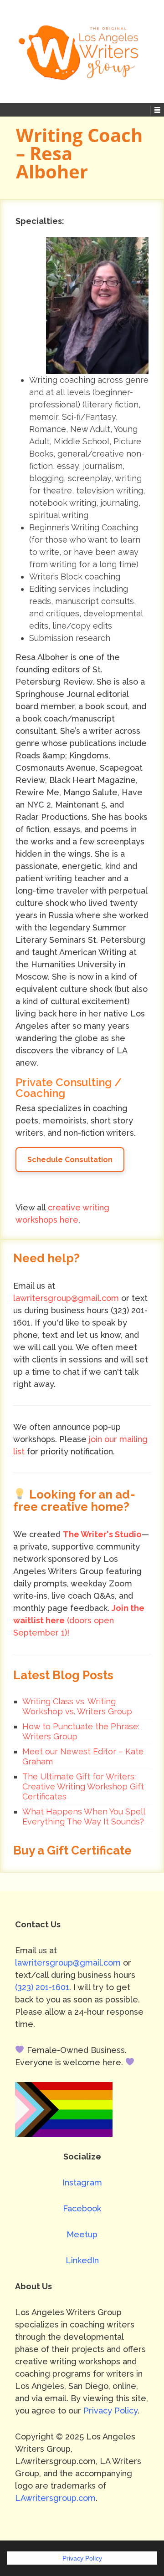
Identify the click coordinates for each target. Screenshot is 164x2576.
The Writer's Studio (102, 1534)
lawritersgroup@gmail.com (66, 1298)
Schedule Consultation (70, 1160)
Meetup (82, 2234)
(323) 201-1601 (42, 1987)
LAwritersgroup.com (55, 2498)
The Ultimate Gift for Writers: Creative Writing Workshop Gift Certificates (83, 1786)
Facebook (82, 2208)
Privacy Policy (110, 2411)
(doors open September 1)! (79, 1620)
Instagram (82, 2182)
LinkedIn (82, 2260)
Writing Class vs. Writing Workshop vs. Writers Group (77, 1706)
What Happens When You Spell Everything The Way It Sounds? (84, 1816)
